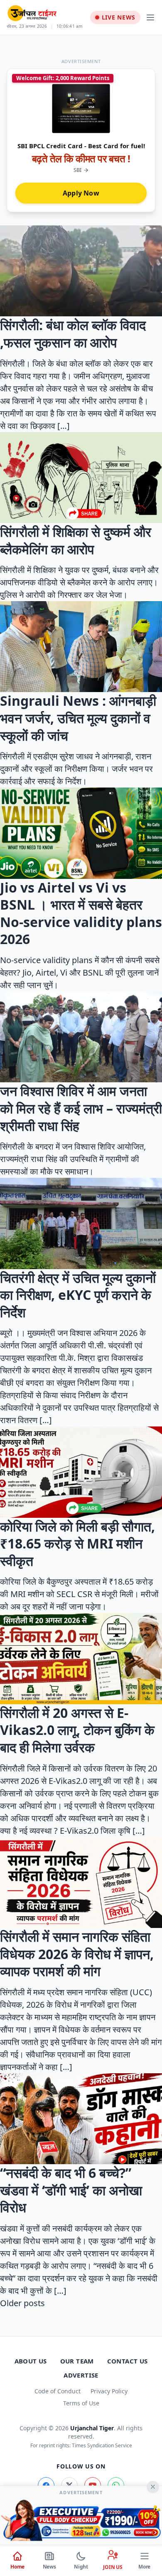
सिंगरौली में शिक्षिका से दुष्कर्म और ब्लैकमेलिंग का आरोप (76, 540)
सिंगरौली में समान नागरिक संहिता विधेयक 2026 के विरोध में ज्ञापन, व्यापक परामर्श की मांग (77, 1954)
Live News (119, 17)
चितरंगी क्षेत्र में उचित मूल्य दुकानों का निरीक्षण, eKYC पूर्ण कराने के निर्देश (78, 1295)
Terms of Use (81, 2403)
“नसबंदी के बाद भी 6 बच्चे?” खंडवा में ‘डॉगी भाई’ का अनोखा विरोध (71, 2190)
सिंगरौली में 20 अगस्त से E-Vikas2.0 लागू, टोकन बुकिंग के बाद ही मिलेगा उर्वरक (77, 1730)
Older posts (22, 2303)
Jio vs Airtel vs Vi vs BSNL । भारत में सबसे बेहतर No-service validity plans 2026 (81, 913)
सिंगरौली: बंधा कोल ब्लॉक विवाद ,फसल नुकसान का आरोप (73, 334)
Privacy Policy (109, 2391)
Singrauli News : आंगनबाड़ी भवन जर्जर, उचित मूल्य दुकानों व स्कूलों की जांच (78, 718)
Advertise (81, 2375)
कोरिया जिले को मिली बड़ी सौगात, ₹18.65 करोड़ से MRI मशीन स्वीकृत (77, 1544)
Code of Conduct (58, 2391)
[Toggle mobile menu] (150, 17)
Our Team (77, 2361)
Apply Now (81, 193)
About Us (31, 2361)
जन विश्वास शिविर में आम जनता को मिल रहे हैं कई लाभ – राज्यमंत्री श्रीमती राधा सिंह (81, 1108)
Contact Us (128, 2361)
